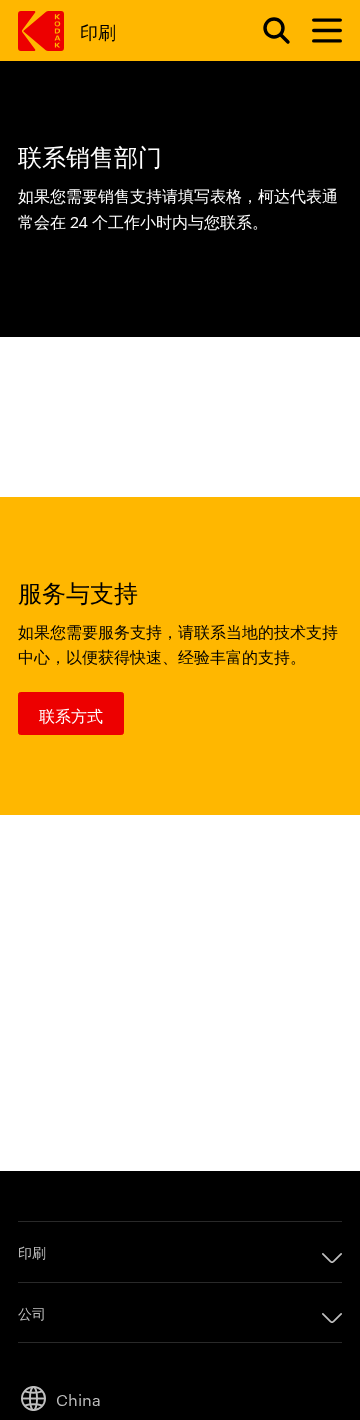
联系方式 (71, 715)
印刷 (97, 30)
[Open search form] (265, 31)
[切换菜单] (318, 31)
